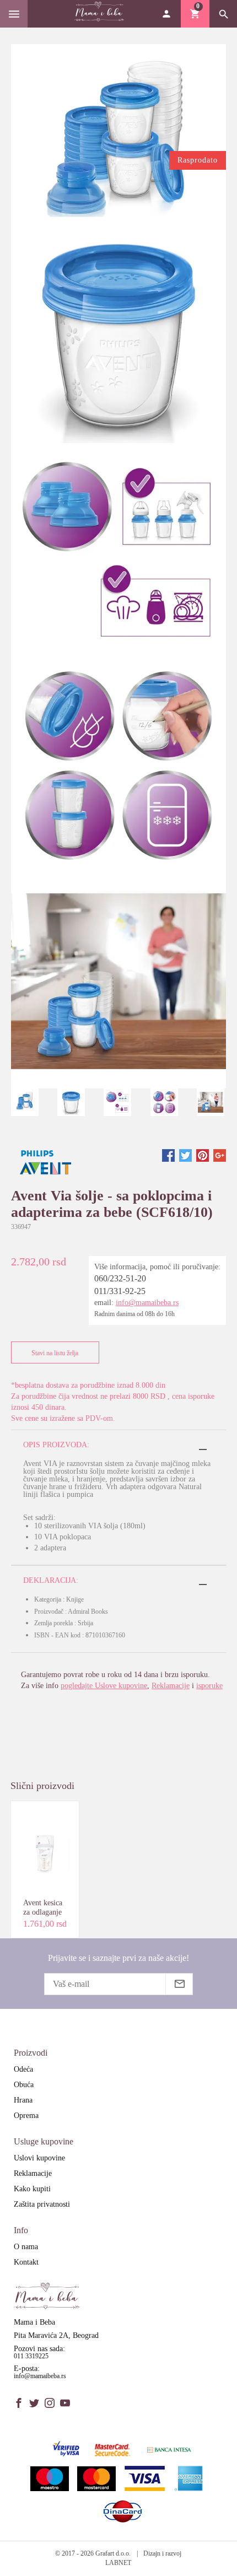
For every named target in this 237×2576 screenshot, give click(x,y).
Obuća (24, 2085)
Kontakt (26, 2262)
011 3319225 (31, 2356)
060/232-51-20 (120, 1278)
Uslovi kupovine (39, 2158)
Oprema (26, 2116)
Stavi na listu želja (55, 1353)
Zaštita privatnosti (42, 2204)
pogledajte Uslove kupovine (104, 1686)
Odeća (23, 2069)
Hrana (23, 2100)
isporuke (209, 1686)
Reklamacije (171, 1686)
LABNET (118, 2563)
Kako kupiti (32, 2189)
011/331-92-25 (120, 1291)
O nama (26, 2247)
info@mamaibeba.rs (147, 1303)
